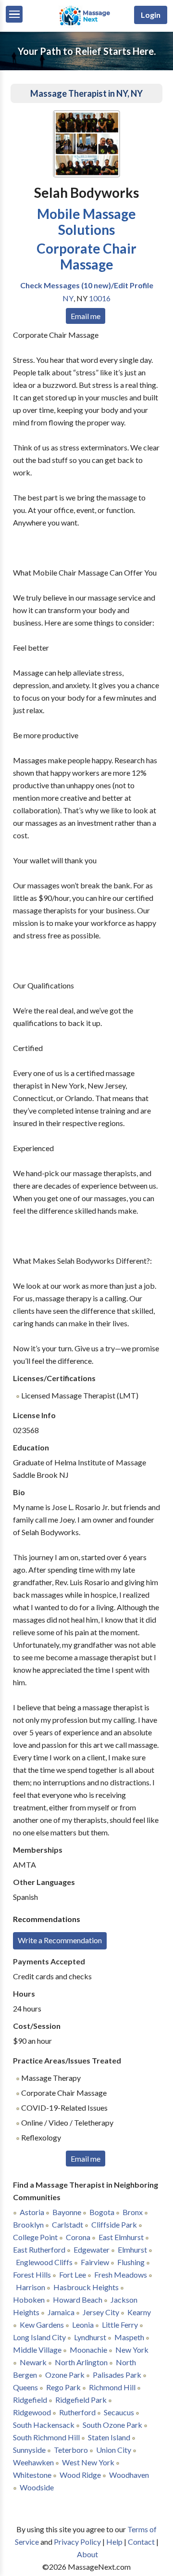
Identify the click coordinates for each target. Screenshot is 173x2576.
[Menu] (14, 14)
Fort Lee (73, 2275)
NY (68, 298)
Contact (141, 2542)
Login (151, 15)
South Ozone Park (112, 2425)
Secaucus (119, 2412)
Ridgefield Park (81, 2400)
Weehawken (33, 2462)
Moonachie (88, 2350)
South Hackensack (44, 2425)
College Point (35, 2237)
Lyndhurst (90, 2337)
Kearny (139, 2312)
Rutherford (77, 2412)
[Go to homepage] (87, 25)
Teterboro (71, 2450)
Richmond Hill (112, 2387)
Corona (78, 2237)
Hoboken (29, 2300)
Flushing (131, 2262)
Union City (114, 2450)
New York (132, 2350)
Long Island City (39, 2337)
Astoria (32, 2212)
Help (114, 2542)
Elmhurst (132, 2249)
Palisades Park (117, 2375)
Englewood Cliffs (44, 2262)
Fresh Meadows (121, 2275)
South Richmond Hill (46, 2437)
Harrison (31, 2287)
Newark (33, 2362)
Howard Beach (78, 2300)
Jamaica (61, 2312)
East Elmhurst (121, 2237)
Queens (25, 2387)
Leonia (83, 2325)
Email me (86, 316)
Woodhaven (129, 2475)
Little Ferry (120, 2325)
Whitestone (32, 2475)
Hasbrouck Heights (86, 2287)
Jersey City (101, 2312)
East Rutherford (39, 2249)
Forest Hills (32, 2275)
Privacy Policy (77, 2542)
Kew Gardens (42, 2325)
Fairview (95, 2262)
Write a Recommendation (60, 1940)
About (87, 2554)
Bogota (102, 2212)
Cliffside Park (114, 2224)
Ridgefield (30, 2400)
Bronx (133, 2212)
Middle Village (37, 2350)
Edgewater (92, 2249)
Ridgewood (32, 2412)
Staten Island (109, 2437)
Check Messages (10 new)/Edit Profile (87, 285)
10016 (100, 298)
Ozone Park (65, 2375)
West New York (88, 2462)
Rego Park (63, 2387)
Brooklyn (28, 2224)
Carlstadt (68, 2224)
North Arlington (81, 2362)
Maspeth (129, 2337)
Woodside (37, 2487)
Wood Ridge (80, 2475)
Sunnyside (29, 2450)
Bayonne (67, 2212)
